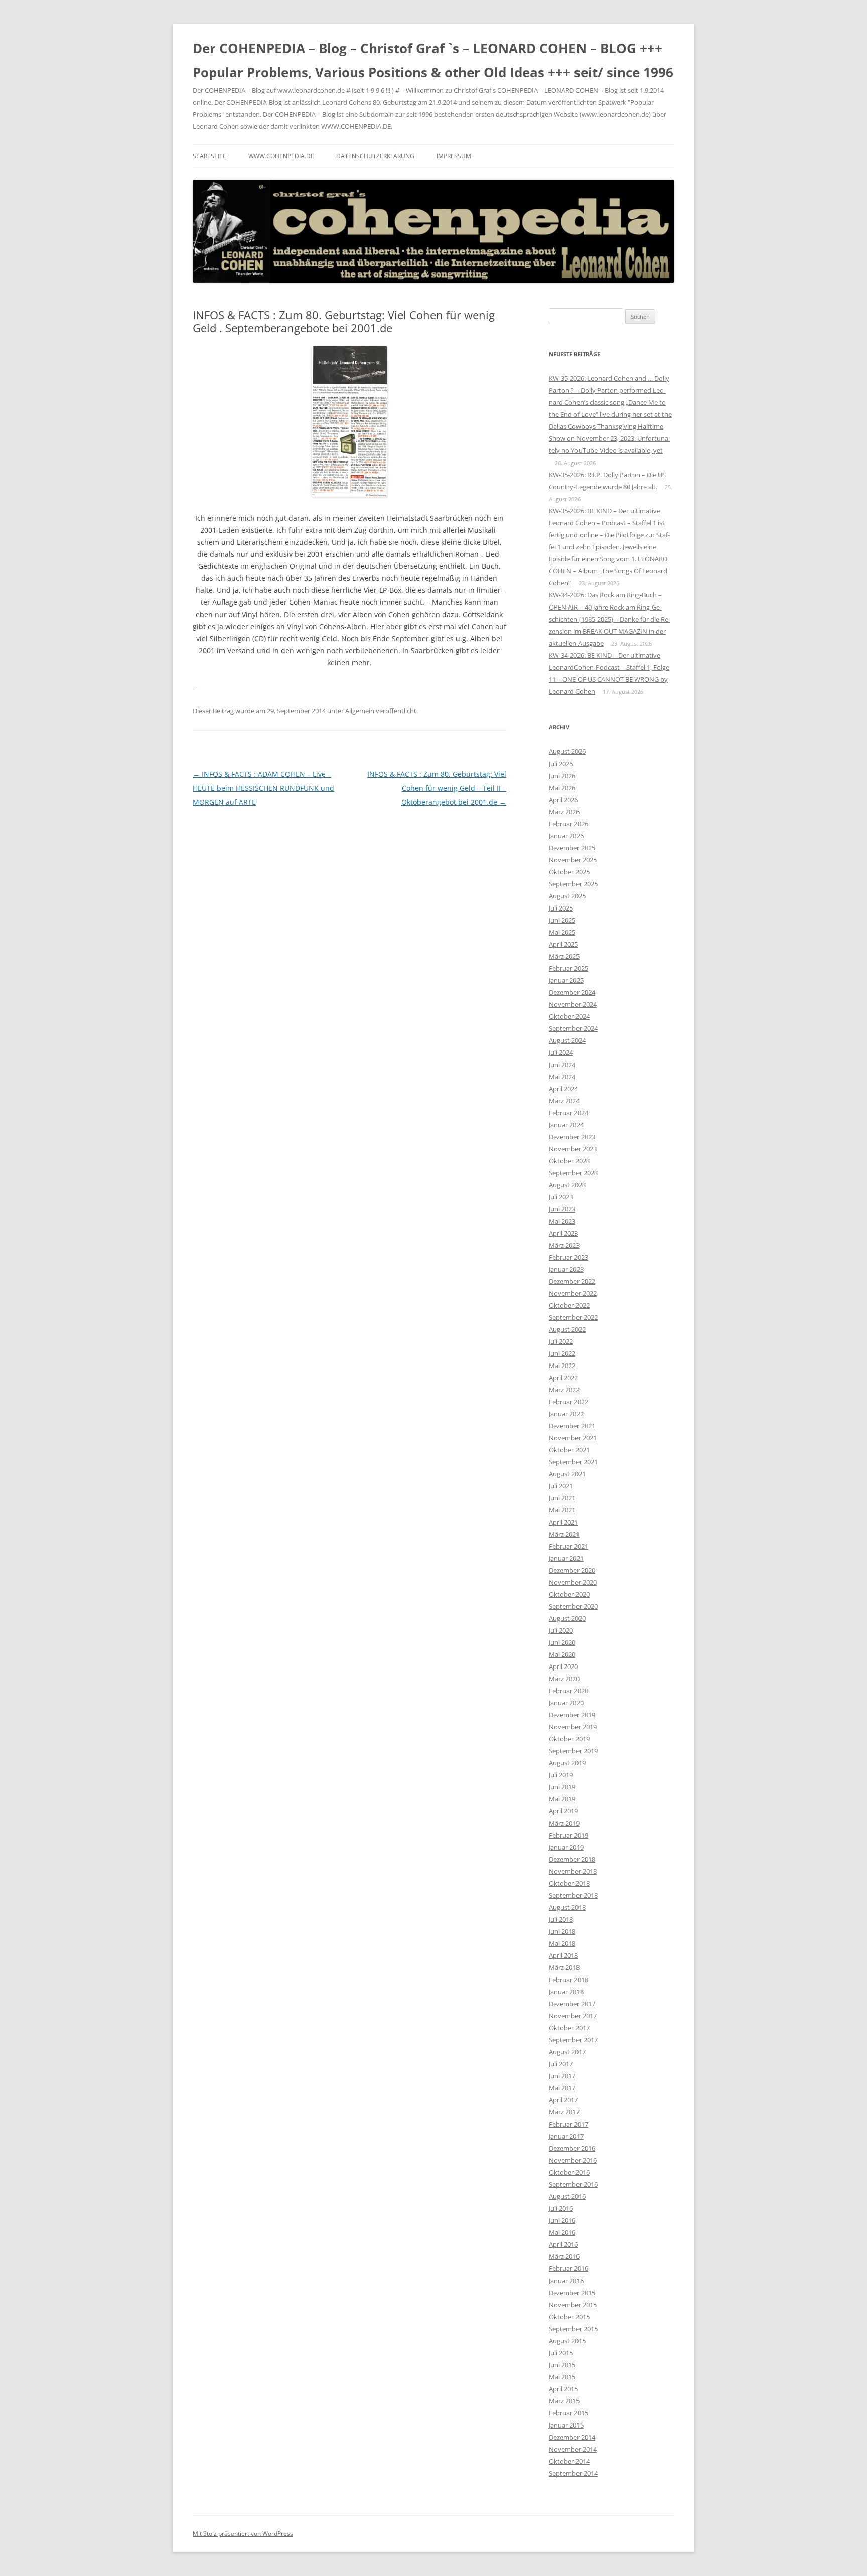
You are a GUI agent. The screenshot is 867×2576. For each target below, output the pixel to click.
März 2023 (564, 1245)
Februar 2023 (568, 1257)
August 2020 (567, 1618)
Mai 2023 (562, 1221)
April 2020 (563, 1666)
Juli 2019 (561, 1775)
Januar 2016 (566, 2281)
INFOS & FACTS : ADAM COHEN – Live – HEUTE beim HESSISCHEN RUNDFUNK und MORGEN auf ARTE (263, 788)
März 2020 (564, 1679)
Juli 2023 (561, 1197)
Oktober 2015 (569, 2317)
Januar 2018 (566, 1992)
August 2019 (567, 1763)
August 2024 (567, 1040)
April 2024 (563, 1089)
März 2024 (564, 1101)
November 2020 (573, 1582)
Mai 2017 (562, 2088)
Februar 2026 (568, 824)
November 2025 (573, 860)
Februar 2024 (568, 1113)
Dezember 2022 (572, 1281)
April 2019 (563, 1811)
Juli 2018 (561, 1919)
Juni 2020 (562, 1642)
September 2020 (573, 1606)
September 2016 (573, 2184)
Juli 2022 (561, 1341)
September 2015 (573, 2329)
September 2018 (573, 1895)
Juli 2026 (561, 764)
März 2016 (564, 2256)
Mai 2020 (562, 1654)
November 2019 (573, 1727)
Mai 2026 (562, 788)
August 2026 (567, 751)
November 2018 (573, 1871)
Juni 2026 (562, 776)
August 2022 (567, 1329)
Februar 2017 (568, 2124)
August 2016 (567, 2196)
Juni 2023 (562, 1209)
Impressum (454, 156)
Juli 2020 (561, 1630)
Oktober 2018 (569, 1883)
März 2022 (564, 1390)
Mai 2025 (562, 932)
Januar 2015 (566, 2425)
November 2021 (573, 1438)
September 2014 (573, 2473)
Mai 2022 (562, 1366)
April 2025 (563, 944)
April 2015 (563, 2389)
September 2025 (573, 884)
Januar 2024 (566, 1125)
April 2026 (563, 800)
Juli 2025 (561, 908)
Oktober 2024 (569, 1016)
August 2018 (567, 1907)
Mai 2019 (562, 1799)
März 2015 (564, 2401)
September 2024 (573, 1028)
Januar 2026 (566, 836)
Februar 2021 (568, 1546)
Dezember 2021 (572, 1426)
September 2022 (573, 1317)
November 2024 (573, 1004)
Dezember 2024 (572, 992)
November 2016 (573, 2160)
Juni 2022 (562, 1353)
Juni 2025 (562, 920)
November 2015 (573, 2305)
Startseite (209, 156)
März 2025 (564, 956)
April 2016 (563, 2244)
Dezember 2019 (572, 1715)
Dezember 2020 (572, 1570)
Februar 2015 (568, 2413)
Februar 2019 (568, 1835)
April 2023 (563, 1233)
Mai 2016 (562, 2232)
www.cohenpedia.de (281, 156)
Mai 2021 (562, 1510)
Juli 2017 (561, 2064)
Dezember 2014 (572, 2437)
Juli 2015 (561, 2353)
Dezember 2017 (572, 2004)
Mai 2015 (562, 2377)
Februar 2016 (568, 2268)
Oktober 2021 (569, 1450)
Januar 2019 (566, 1847)
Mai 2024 (562, 1077)
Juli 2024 (561, 1052)
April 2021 (563, 1522)
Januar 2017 (566, 2136)
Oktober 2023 (569, 1161)
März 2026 (564, 812)
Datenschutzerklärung (375, 156)
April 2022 (563, 1378)
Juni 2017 (562, 2076)
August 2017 (567, 2052)
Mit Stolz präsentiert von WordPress (243, 2534)
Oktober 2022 (569, 1305)
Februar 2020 (568, 1691)
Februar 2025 (568, 968)
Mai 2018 (562, 1943)
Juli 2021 (561, 1486)
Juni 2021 (562, 1498)
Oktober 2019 (569, 1739)
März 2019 (564, 1823)
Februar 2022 (568, 1402)
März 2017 (564, 2112)
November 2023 (573, 1149)
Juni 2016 (562, 2220)
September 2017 (573, 2040)
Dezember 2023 (572, 1137)
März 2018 (564, 1967)
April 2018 (563, 1955)
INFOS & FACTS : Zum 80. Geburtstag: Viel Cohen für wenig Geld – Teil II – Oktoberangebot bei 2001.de (437, 788)
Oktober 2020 (569, 1594)
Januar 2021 (566, 1558)
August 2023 (567, 1185)
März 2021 (564, 1534)
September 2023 (573, 1173)
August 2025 (567, 896)
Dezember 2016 (572, 2148)
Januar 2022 (566, 1414)
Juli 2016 (561, 2208)
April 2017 (563, 2100)
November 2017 (573, 2016)
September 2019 (573, 1751)
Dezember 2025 (572, 848)
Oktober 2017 (569, 2028)
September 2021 (573, 1462)
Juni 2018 (562, 1931)
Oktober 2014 (569, 2461)
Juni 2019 (562, 1787)
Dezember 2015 (572, 2293)
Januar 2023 (566, 1269)
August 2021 (567, 1474)
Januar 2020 (566, 1703)
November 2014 (573, 2449)
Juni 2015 (562, 2365)
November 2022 (573, 1293)
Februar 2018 (568, 1980)
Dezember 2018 (572, 1859)
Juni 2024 (562, 1065)
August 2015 (567, 2341)
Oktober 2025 (569, 872)
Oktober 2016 (569, 2172)
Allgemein (360, 711)
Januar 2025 (566, 980)
